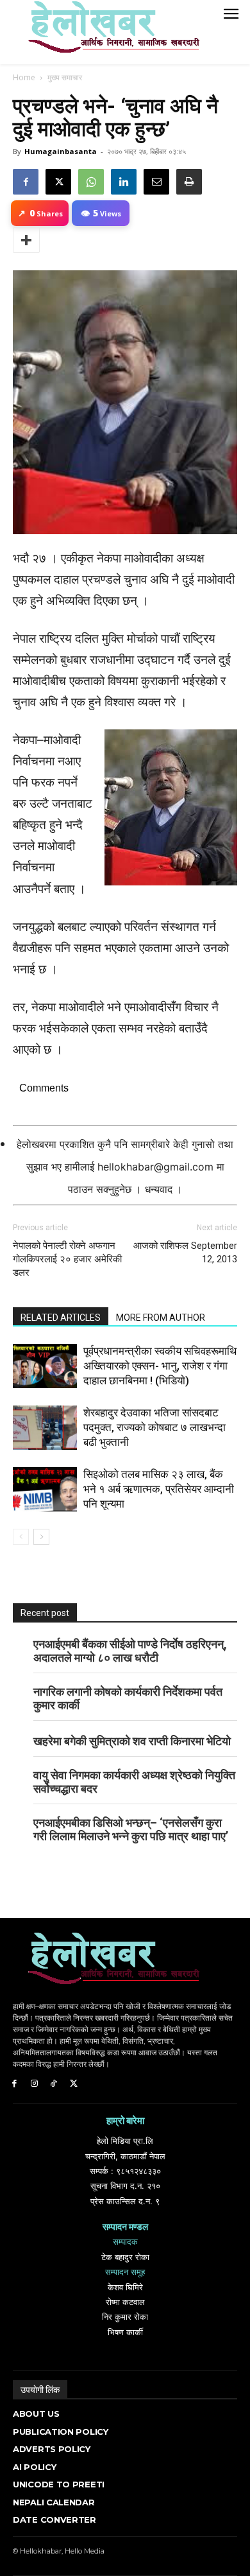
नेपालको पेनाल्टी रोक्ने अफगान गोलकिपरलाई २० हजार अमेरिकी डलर (67, 1259)
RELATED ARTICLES (61, 1318)
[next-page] (41, 1537)
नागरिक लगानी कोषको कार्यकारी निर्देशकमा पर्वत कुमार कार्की (128, 1698)
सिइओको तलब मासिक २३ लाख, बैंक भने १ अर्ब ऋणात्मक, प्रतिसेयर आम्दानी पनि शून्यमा (159, 1489)
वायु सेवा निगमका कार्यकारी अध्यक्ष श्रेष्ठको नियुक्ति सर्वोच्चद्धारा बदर (134, 1782)
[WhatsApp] (91, 182)
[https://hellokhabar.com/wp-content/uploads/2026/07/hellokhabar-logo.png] (109, 32)
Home (24, 77)
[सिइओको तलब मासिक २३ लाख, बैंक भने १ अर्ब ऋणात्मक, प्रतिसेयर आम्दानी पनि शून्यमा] (45, 1489)
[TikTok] (54, 2084)
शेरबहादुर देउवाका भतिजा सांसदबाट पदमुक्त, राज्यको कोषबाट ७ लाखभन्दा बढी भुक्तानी (154, 1427)
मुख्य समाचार (65, 77)
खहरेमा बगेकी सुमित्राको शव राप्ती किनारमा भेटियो (132, 1741)
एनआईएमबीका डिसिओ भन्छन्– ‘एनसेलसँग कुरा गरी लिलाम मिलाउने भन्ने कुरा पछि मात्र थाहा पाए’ (131, 1829)
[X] (58, 182)
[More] (26, 240)
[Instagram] (34, 2084)
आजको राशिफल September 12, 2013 (185, 1252)
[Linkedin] (124, 182)
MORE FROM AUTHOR (161, 1318)
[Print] (189, 182)
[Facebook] (26, 182)
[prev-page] (21, 1537)
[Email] (156, 182)
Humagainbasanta (61, 151)
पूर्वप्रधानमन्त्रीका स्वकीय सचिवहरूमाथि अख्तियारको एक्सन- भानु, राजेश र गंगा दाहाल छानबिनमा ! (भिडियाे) (160, 1366)
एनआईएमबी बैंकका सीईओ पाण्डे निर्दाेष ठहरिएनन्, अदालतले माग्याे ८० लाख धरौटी (130, 1651)
